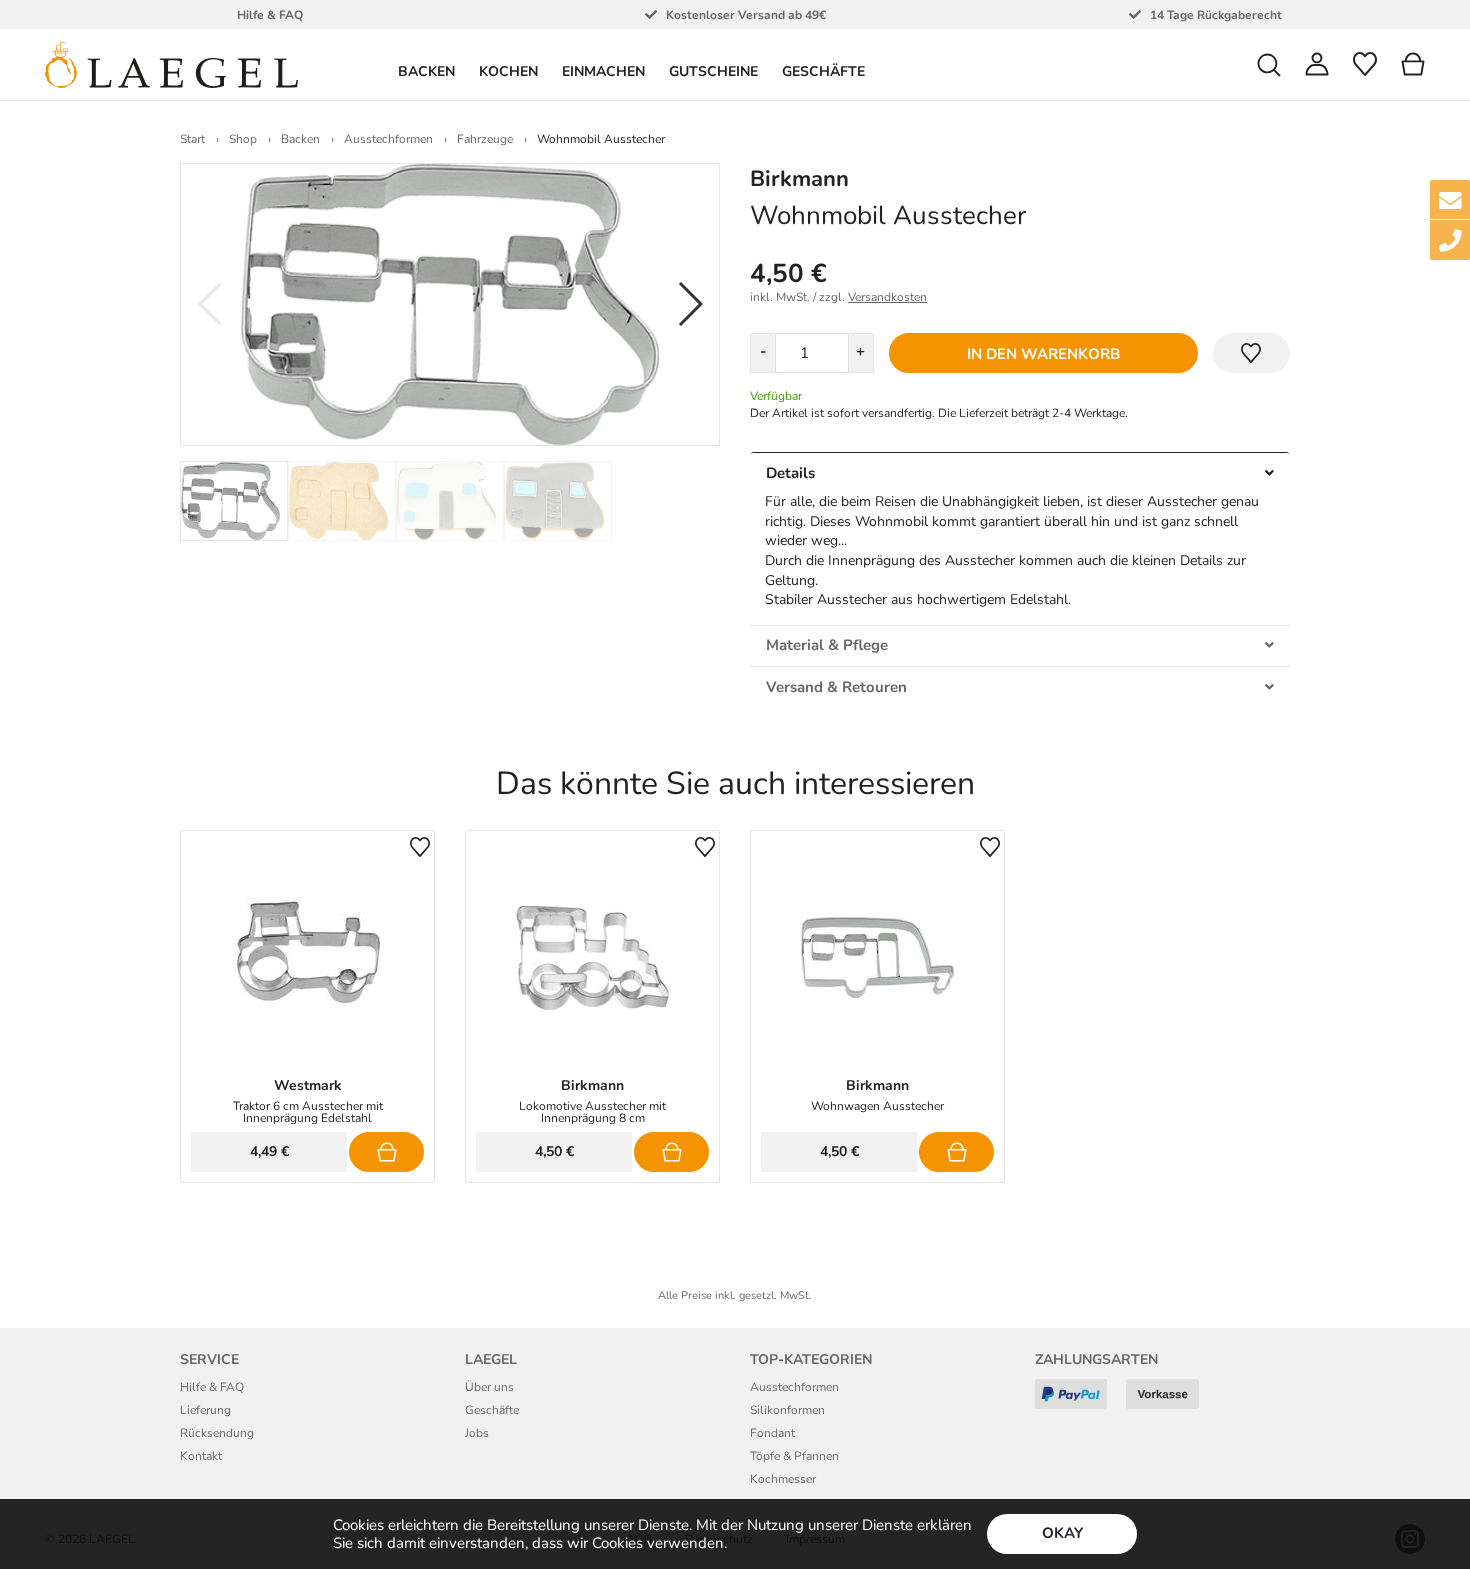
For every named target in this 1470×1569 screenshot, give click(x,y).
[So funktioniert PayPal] (1078, 1401)
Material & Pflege (827, 645)
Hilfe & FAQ (212, 1387)
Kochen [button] (508, 71)
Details (790, 473)
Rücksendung (217, 1433)
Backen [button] (426, 71)
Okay (1062, 1533)
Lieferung (205, 1410)
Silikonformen (787, 1410)
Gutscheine (713, 71)
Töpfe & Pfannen (794, 1456)
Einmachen (603, 71)
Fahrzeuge (485, 139)
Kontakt (201, 1456)
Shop (243, 139)
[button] (1269, 64)
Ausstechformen (388, 139)
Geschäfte (823, 71)
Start (192, 139)
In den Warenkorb (1043, 354)
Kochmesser (783, 1479)
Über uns (489, 1387)
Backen (300, 139)
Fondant (772, 1433)
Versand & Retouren (836, 687)
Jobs (477, 1433)
